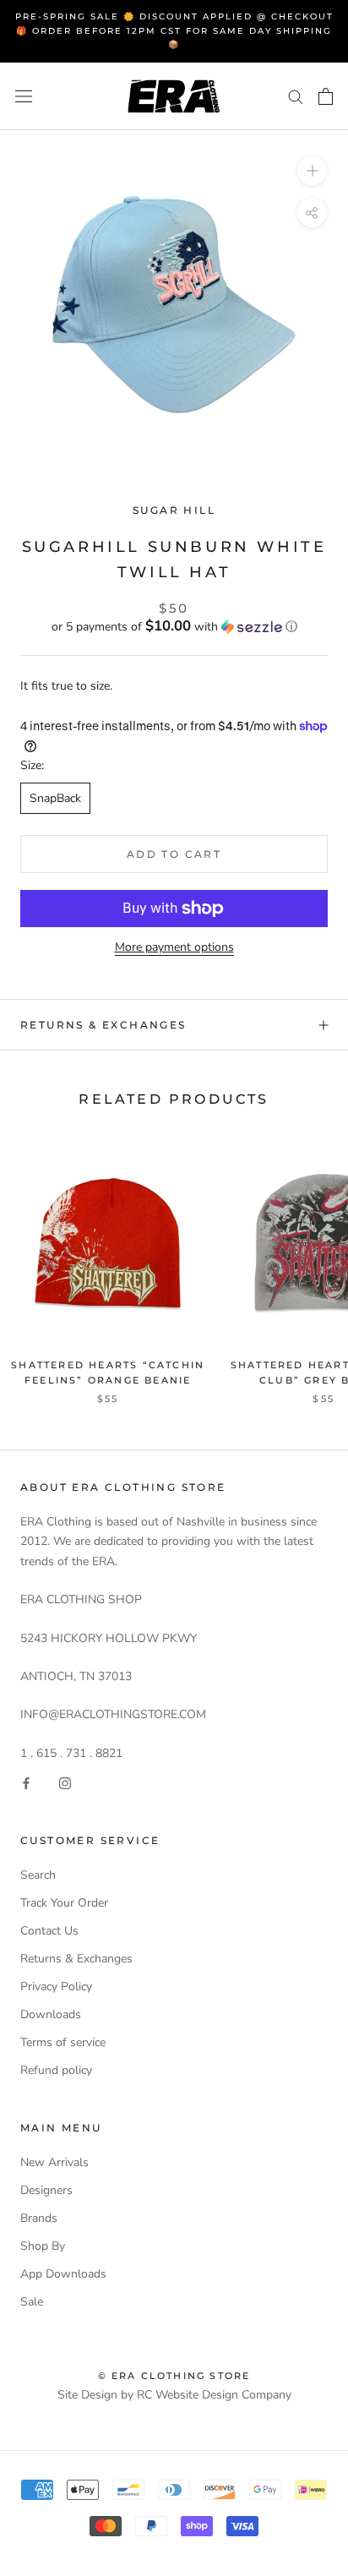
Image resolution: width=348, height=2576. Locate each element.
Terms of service (63, 2042)
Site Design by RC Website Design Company (174, 2395)
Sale (32, 2302)
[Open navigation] (24, 96)
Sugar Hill (174, 510)
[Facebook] (26, 1782)
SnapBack (55, 798)
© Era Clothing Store (174, 2376)
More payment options (174, 947)
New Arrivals (54, 2162)
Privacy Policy (56, 1987)
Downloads (51, 2014)
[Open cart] (326, 96)
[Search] (296, 96)
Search (38, 1875)
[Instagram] (65, 1782)
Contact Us (49, 1931)
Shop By (43, 2246)
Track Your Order (64, 1903)
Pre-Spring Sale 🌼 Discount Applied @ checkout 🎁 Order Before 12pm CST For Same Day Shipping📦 (174, 30)
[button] (174, 627)
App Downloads (63, 2274)
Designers (46, 2190)
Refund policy (56, 2070)
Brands (39, 2218)
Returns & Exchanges (103, 1025)
